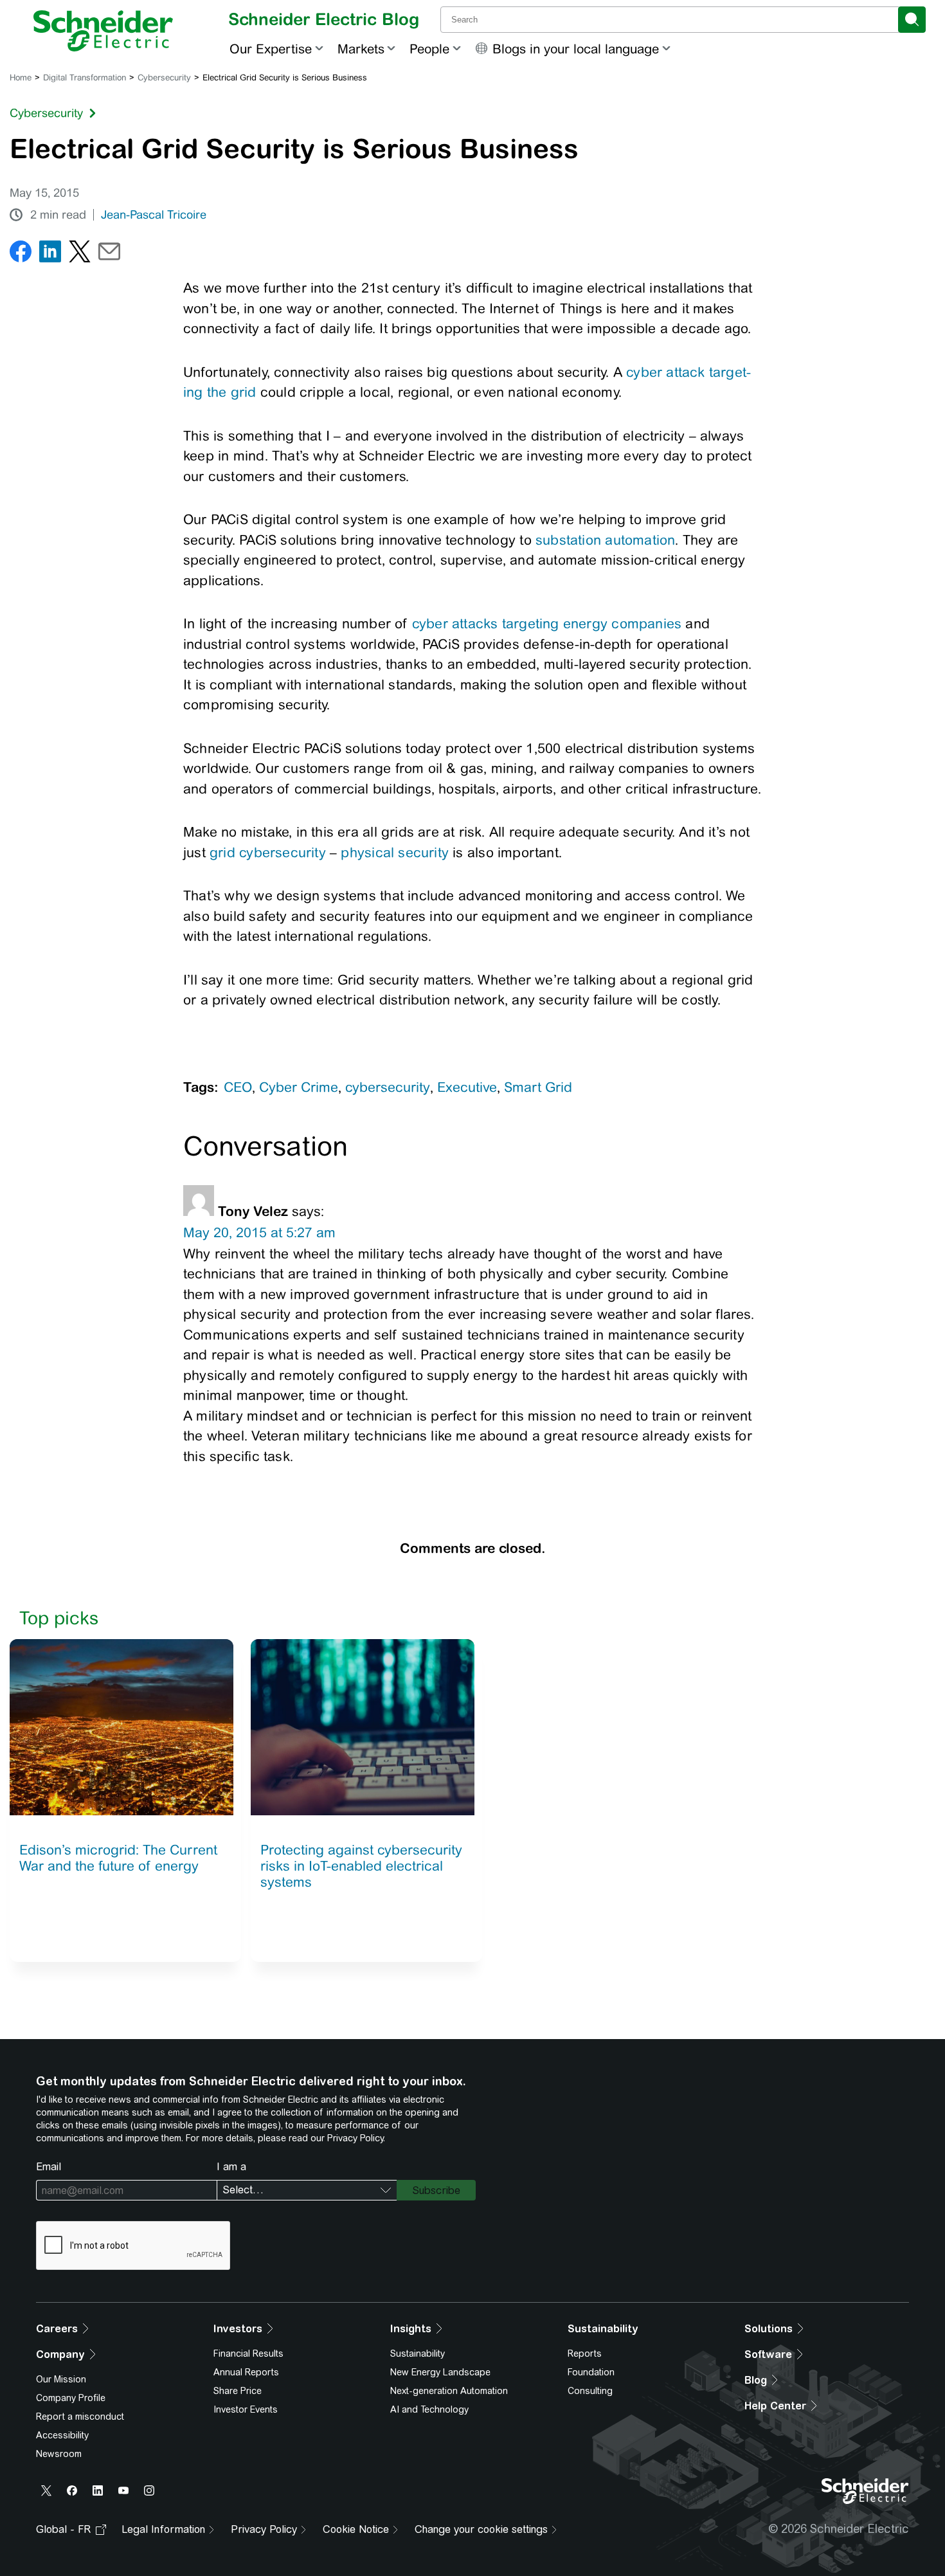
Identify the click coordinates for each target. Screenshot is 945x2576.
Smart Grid (538, 1087)
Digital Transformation (85, 77)
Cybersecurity (164, 77)
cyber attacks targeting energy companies (547, 623)
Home (21, 77)
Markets (361, 49)
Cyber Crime (299, 1087)
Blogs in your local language (576, 49)
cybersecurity (388, 1087)
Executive (467, 1087)
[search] (912, 20)
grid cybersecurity (268, 852)
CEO (238, 1087)
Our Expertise (271, 49)
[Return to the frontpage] (103, 31)
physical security (395, 852)
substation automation (605, 540)
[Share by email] (109, 254)
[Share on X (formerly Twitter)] (80, 254)
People (429, 49)
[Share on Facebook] (21, 254)
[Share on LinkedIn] (50, 254)
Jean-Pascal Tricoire (154, 215)
